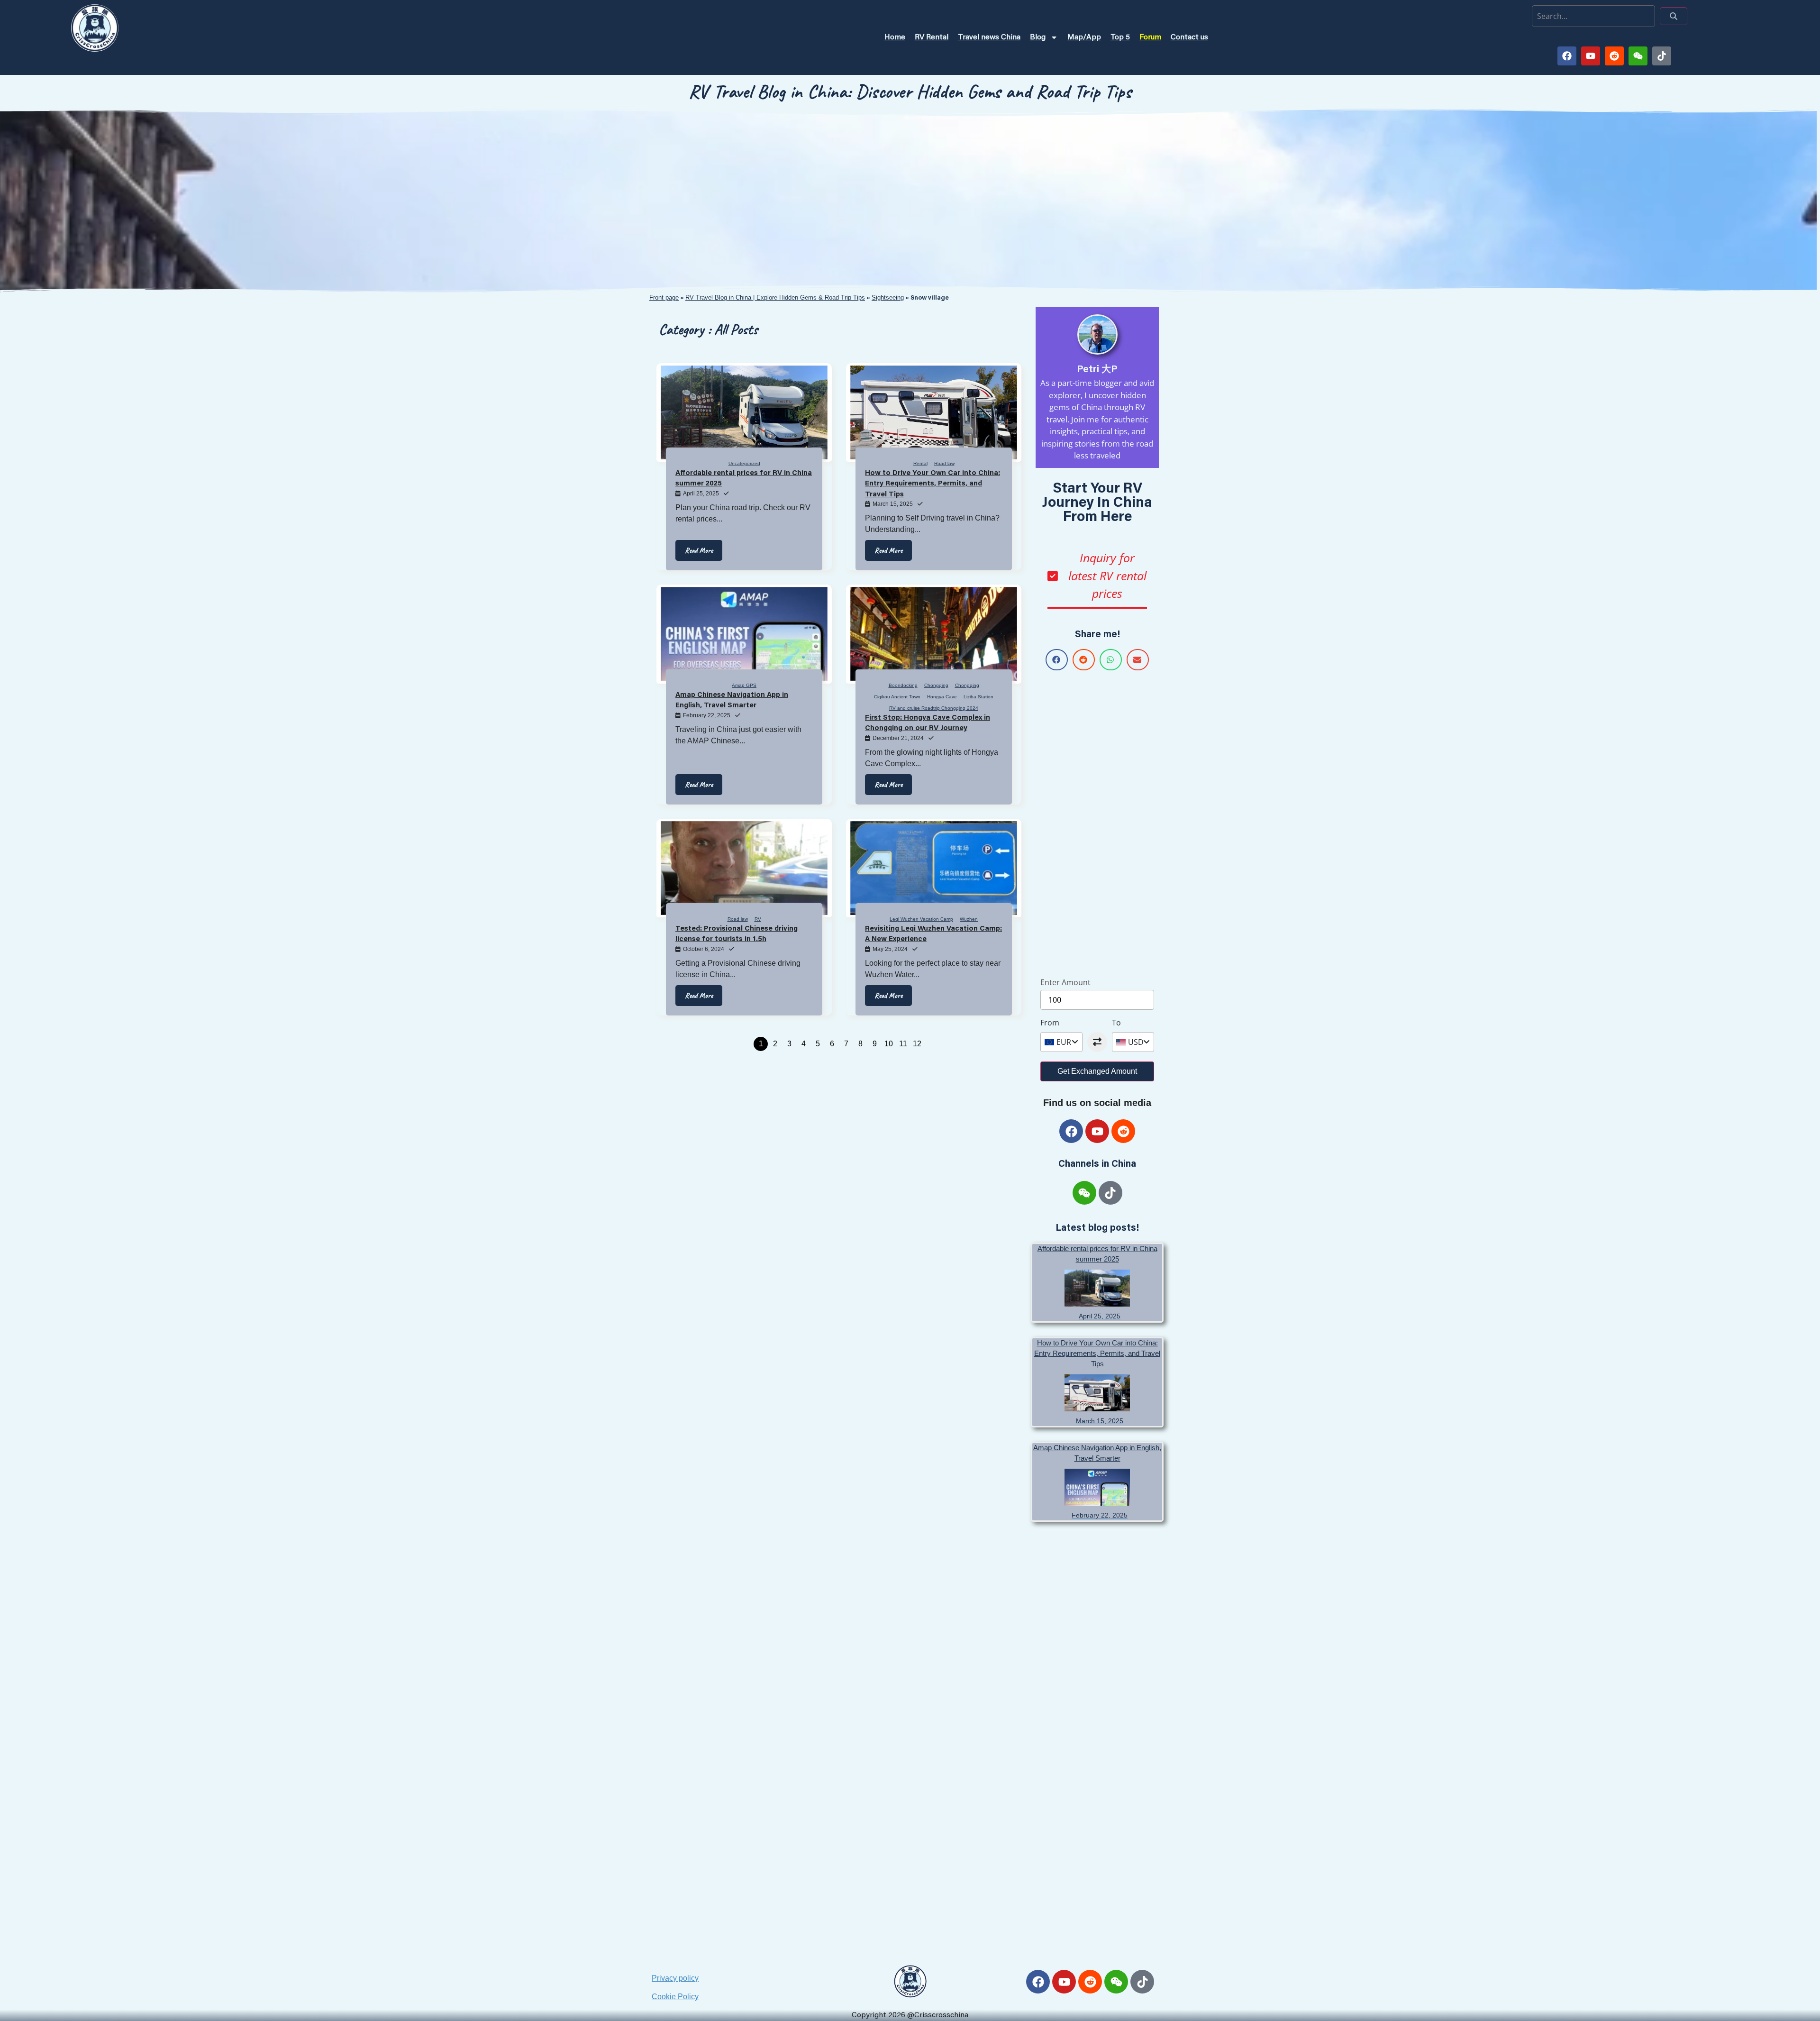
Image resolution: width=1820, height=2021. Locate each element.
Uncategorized (744, 463)
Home (895, 37)
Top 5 (1120, 37)
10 (889, 1044)
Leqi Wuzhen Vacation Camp (921, 919)
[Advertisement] (1097, 822)
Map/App (1084, 37)
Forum (1150, 37)
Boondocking (903, 685)
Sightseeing (888, 297)
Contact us (1189, 37)
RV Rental (932, 37)
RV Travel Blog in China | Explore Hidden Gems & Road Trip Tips (775, 297)
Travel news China (989, 37)
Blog (1038, 37)
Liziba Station (978, 697)
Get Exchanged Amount (1097, 1071)
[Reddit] (1614, 56)
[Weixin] (1638, 56)
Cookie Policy (675, 1997)
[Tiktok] (1662, 56)
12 (917, 1044)
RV (758, 919)
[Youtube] (1591, 56)
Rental (920, 463)
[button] (1057, 660)
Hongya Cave (942, 697)
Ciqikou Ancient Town (897, 697)
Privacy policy (675, 1978)
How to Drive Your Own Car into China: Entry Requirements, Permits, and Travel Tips (1097, 1353)
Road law (944, 463)
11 (903, 1044)
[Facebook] (1567, 56)
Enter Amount (1065, 982)
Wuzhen (969, 919)
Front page (664, 297)
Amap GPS (744, 685)
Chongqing (936, 685)
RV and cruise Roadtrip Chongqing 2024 (934, 708)
